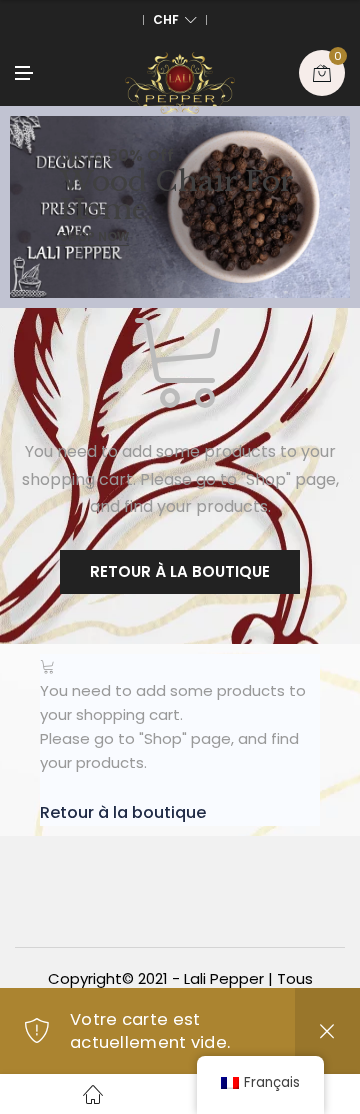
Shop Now (94, 236)
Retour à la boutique (180, 571)
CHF (166, 19)
